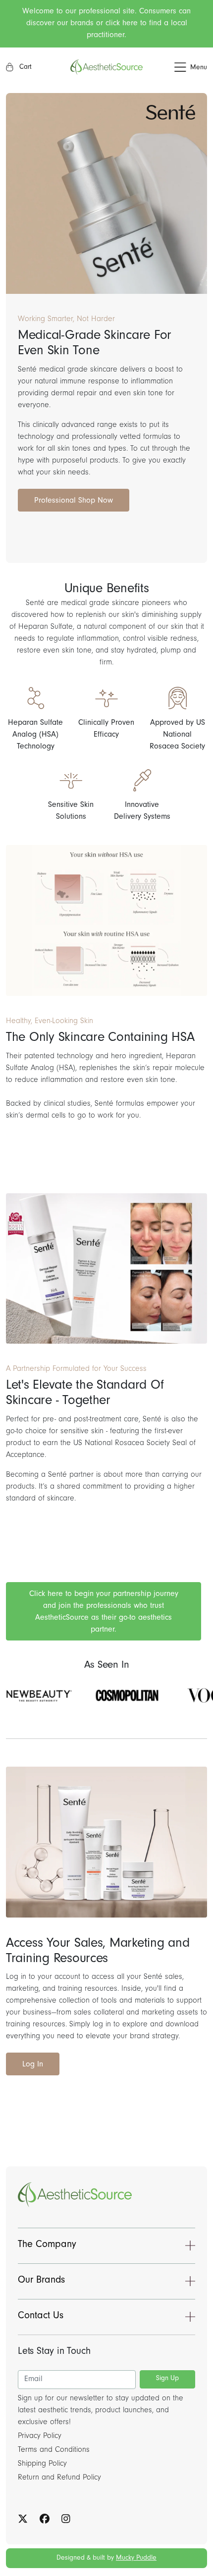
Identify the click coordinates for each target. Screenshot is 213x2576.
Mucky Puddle (136, 2559)
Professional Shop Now (74, 501)
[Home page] (106, 67)
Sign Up (167, 2379)
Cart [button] (25, 68)
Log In (33, 2065)
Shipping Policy (42, 2464)
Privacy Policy (40, 2436)
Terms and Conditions (54, 2450)
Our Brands (41, 2281)
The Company (47, 2246)
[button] (175, 68)
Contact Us (41, 2317)
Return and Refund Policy (59, 2478)
